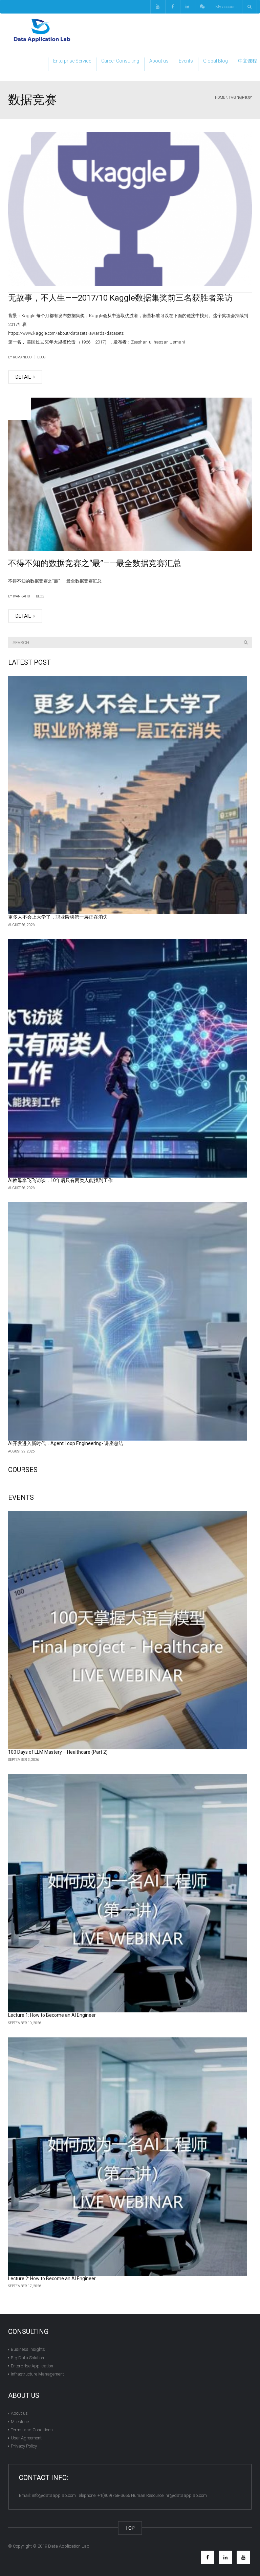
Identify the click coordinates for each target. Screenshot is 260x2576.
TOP (130, 2528)
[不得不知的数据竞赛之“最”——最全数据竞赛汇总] (130, 474)
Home (220, 98)
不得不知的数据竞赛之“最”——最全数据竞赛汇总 (95, 563)
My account (226, 7)
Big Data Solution (27, 2357)
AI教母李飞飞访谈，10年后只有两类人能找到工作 (60, 1180)
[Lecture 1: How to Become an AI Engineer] (127, 1893)
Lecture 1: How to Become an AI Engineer (52, 2015)
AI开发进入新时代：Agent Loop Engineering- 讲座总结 (66, 1443)
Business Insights (28, 2349)
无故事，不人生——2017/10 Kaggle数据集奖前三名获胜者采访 (120, 298)
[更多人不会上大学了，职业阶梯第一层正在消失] (127, 795)
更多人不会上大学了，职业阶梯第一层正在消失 (58, 917)
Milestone (20, 2421)
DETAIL (24, 377)
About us (159, 61)
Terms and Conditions (32, 2430)
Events (186, 61)
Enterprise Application (32, 2366)
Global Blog (215, 61)
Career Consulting (120, 61)
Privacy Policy (24, 2446)
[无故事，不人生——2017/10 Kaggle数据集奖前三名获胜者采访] (130, 209)
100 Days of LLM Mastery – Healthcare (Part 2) (58, 1752)
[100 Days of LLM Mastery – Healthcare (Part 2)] (127, 1630)
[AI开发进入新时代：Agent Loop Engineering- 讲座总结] (127, 1321)
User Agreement (26, 2438)
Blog (41, 357)
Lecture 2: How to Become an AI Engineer (52, 2278)
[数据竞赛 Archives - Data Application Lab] (42, 30)
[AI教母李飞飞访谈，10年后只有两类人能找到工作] (127, 1058)
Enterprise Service (72, 61)
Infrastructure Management (37, 2374)
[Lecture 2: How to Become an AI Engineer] (127, 2157)
